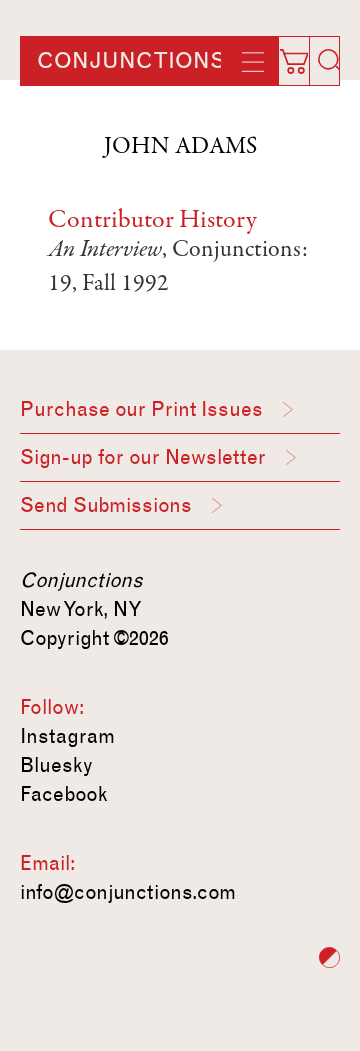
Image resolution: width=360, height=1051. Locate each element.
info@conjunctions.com (128, 892)
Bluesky (56, 765)
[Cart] (304, 55)
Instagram (67, 736)
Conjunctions (131, 61)
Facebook (64, 794)
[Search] (330, 61)
